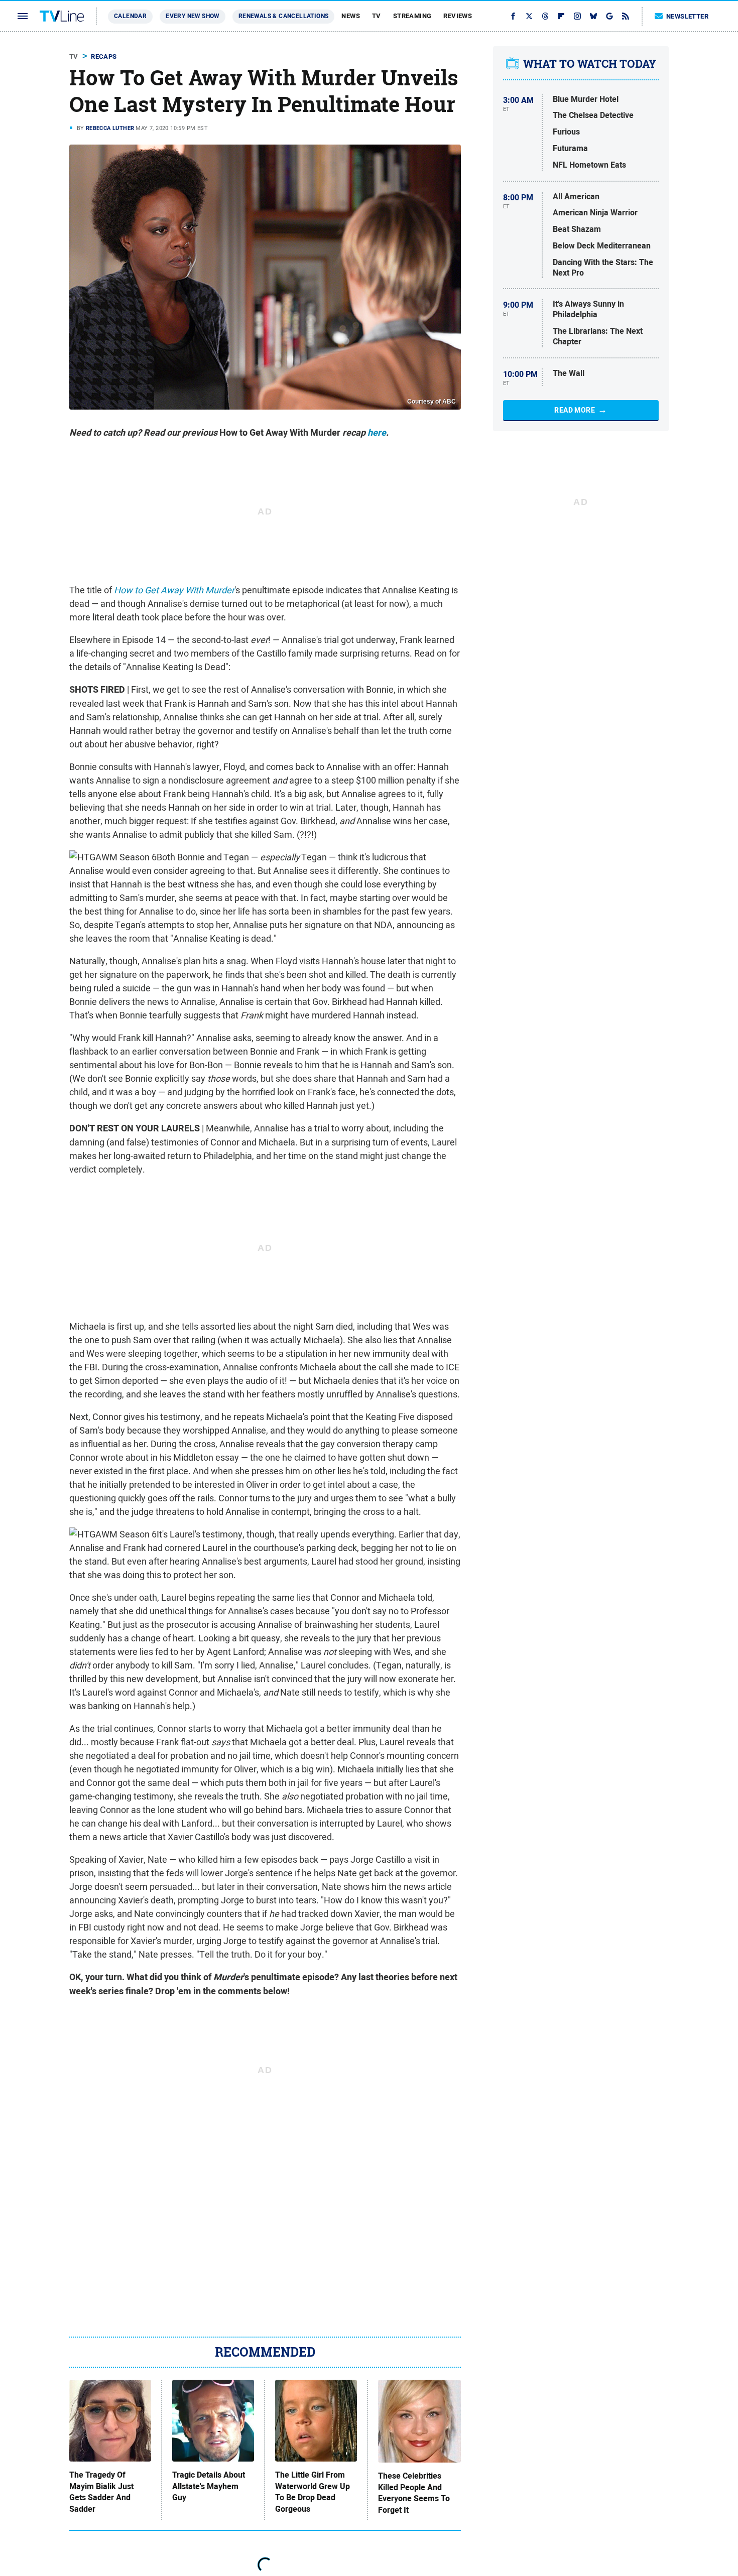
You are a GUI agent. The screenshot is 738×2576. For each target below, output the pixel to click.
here (377, 433)
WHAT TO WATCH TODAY (590, 64)
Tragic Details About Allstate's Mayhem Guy (209, 2486)
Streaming (412, 16)
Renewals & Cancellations (284, 16)
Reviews (458, 16)
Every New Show (193, 16)
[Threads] (545, 16)
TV (377, 16)
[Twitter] (529, 16)
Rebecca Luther (110, 128)
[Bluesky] (593, 16)
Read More (575, 410)
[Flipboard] (561, 16)
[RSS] (626, 16)
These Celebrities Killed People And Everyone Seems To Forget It (414, 2493)
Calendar (130, 16)
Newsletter (687, 16)
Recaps (104, 56)
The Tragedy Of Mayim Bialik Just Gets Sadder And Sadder (101, 2492)
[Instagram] (577, 16)
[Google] (609, 16)
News (351, 16)
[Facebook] (513, 16)
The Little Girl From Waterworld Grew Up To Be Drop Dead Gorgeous (313, 2492)
